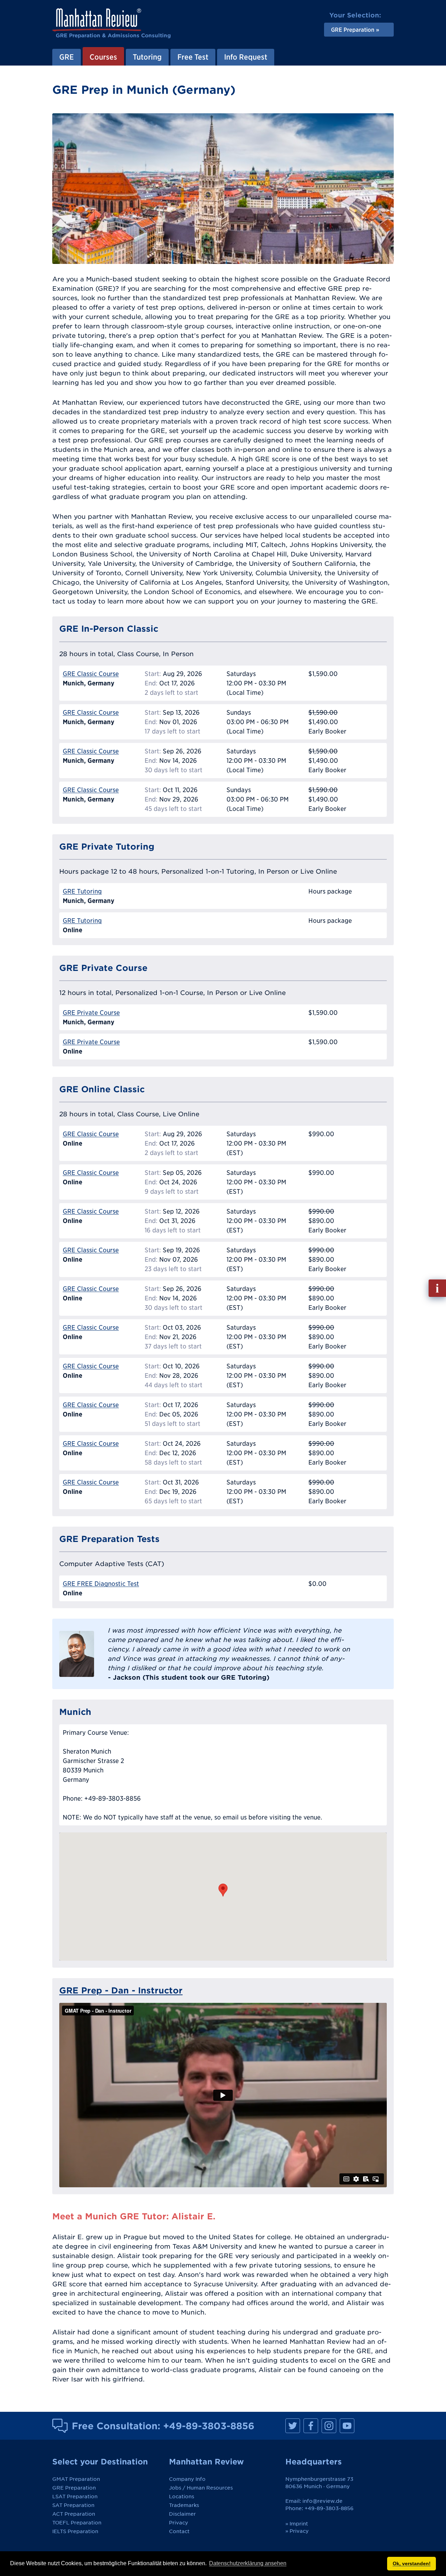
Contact (179, 2531)
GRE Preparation (74, 2488)
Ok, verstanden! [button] (412, 2563)
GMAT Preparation (76, 2479)
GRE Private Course (91, 1013)
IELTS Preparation (75, 2531)
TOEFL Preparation (77, 2523)
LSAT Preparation (75, 2497)
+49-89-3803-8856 (209, 2426)
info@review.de (322, 2501)
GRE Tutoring (82, 891)
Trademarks (184, 2505)
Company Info (187, 2479)
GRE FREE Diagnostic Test (101, 1584)
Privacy (179, 2523)
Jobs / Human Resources (201, 2488)
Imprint (299, 2524)
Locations (182, 2497)
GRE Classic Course (91, 674)
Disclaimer (182, 2514)
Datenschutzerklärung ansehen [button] (248, 2563)
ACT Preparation (74, 2514)
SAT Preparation (73, 2505)
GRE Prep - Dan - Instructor (121, 1990)
